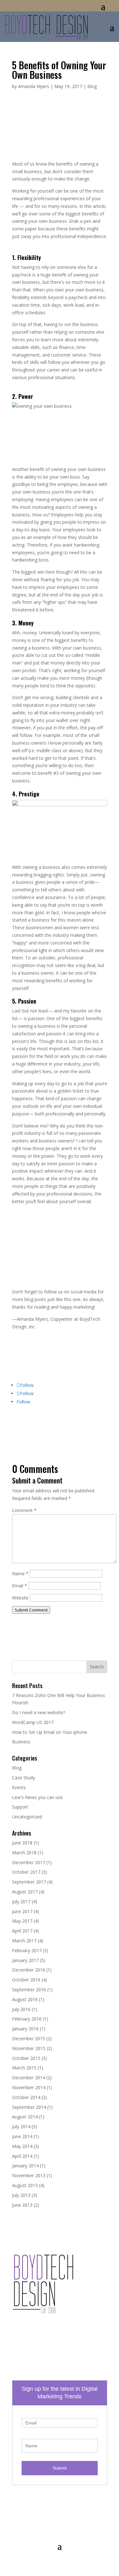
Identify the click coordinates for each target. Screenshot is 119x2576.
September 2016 (29, 1990)
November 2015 (29, 2048)
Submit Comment (31, 1610)
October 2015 (26, 2058)
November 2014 (29, 2087)
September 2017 (29, 1882)
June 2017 (22, 1911)
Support (20, 1807)
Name (20, 1574)
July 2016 (21, 2009)
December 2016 (29, 1970)
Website (20, 1598)
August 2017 (25, 1892)
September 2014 (29, 2107)
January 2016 (25, 2029)
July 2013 (21, 2195)
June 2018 (22, 1843)
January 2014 (25, 2166)
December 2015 (29, 2038)
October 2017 (26, 1872)
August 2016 (25, 1999)
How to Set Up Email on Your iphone (50, 1732)
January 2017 (25, 1960)
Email (20, 1586)
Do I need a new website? (39, 1712)
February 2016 (27, 2019)
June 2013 (22, 2205)
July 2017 (21, 1901)
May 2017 (22, 1921)
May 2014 (22, 2146)
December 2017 (29, 1862)
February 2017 (27, 1950)
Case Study (23, 1778)
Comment (24, 1510)
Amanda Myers (34, 86)
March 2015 (24, 2068)
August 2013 (25, 2185)
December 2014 (29, 2078)
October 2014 (26, 2097)
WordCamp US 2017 (33, 1722)
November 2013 (29, 2175)
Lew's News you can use (37, 1797)
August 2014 (25, 2117)
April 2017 (22, 1931)
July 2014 (21, 2126)
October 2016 (26, 1980)
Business (21, 1742)
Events (19, 1787)
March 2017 (24, 1941)
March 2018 (24, 1853)
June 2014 (22, 2136)
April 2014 (22, 2156)
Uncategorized (27, 1817)
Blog (92, 86)
